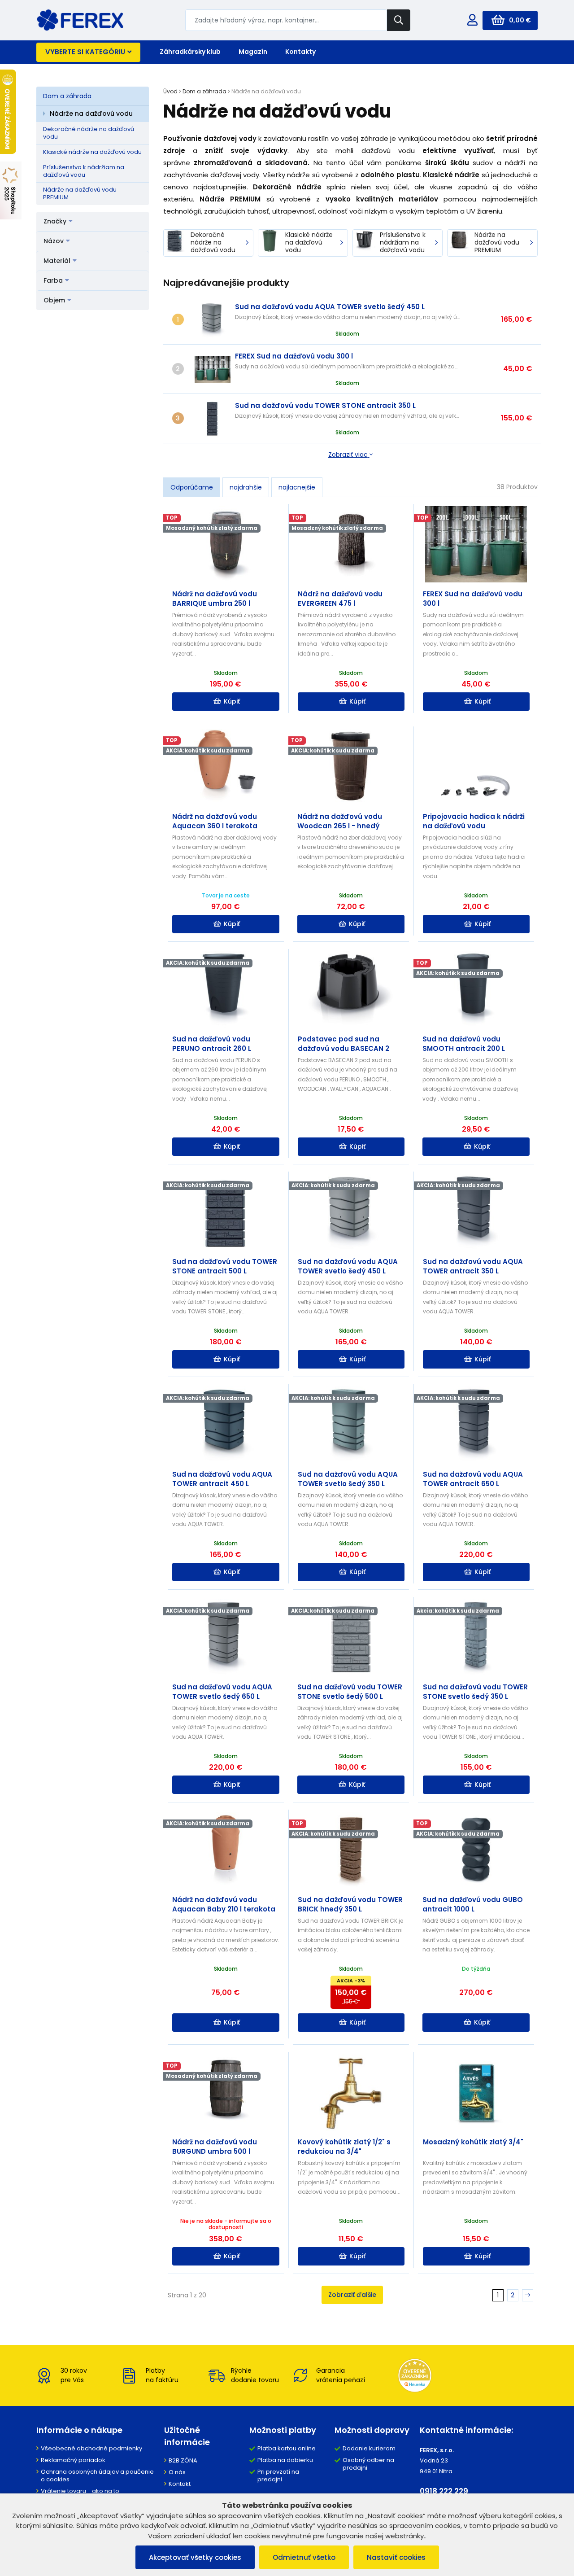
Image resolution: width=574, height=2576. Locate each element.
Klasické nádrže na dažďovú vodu (92, 152)
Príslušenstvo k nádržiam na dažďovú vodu (84, 171)
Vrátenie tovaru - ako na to (80, 2491)
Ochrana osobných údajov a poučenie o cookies (97, 2475)
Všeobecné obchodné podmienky (91, 2448)
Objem (54, 300)
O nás (177, 2472)
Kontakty (300, 52)
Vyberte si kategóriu (85, 52)
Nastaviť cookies (396, 2557)
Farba (53, 280)
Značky (55, 221)
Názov (54, 241)
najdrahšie (246, 487)
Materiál (57, 261)
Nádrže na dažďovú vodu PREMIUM (80, 193)
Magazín (253, 52)
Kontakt (180, 2484)
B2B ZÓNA (183, 2460)
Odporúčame (192, 487)
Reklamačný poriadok (73, 2460)
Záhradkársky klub (190, 52)
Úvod (170, 91)
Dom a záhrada (67, 96)
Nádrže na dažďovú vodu (91, 114)
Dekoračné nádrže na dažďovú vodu (89, 133)
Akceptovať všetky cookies (195, 2557)
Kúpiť (232, 701)
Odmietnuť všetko (304, 2557)
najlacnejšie (297, 487)
